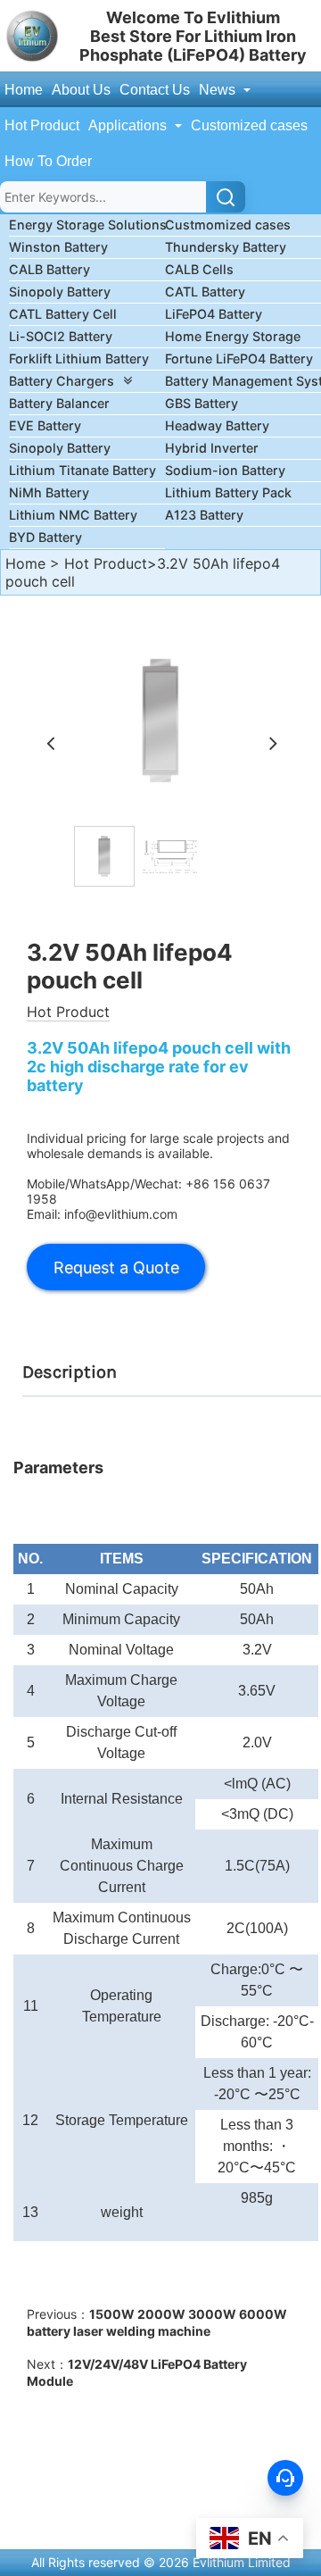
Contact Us (155, 90)
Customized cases (249, 125)
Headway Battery (217, 425)
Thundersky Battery (226, 247)
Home (24, 90)
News (219, 90)
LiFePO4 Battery (214, 314)
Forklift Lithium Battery (79, 358)
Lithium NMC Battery (73, 515)
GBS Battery (202, 403)
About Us (81, 90)
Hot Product (42, 125)
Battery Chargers (62, 381)
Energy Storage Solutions (88, 225)
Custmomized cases (228, 225)
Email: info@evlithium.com (102, 1214)
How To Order (48, 161)
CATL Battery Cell (63, 314)
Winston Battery (58, 247)
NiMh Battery (49, 492)
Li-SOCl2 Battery (61, 336)
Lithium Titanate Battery (82, 470)
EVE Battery (45, 425)
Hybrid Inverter (212, 448)
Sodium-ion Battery (225, 470)
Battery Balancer (59, 403)
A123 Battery (204, 515)
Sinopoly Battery (60, 292)
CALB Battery (49, 269)
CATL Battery (205, 292)
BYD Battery (45, 537)
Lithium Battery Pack (228, 492)
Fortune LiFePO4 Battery (239, 358)
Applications (129, 125)
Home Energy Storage (233, 336)
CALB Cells (199, 269)
